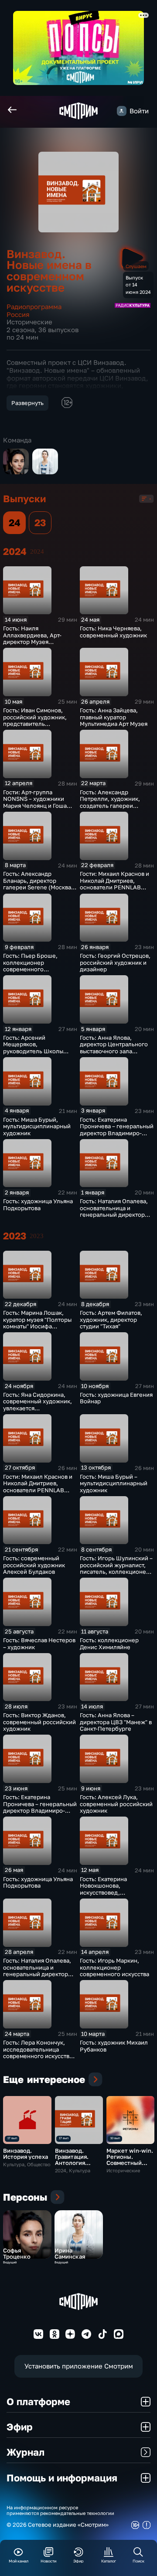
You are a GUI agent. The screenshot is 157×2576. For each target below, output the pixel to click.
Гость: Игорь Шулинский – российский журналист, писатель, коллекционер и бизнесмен (116, 1568)
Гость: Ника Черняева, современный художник (113, 632)
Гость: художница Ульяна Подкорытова (38, 1205)
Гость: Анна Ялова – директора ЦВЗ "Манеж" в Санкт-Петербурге (116, 1722)
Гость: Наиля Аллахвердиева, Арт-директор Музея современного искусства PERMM (38, 642)
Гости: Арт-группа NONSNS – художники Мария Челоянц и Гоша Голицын (35, 802)
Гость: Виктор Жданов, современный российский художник (39, 1722)
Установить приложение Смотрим (79, 2366)
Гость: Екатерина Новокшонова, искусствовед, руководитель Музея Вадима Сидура (109, 1892)
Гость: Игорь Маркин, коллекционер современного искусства (114, 1967)
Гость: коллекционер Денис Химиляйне (109, 1644)
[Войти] (122, 111)
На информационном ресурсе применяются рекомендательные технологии (60, 2510)
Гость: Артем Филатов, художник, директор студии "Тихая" (111, 1319)
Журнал (26, 2452)
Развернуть (27, 403)
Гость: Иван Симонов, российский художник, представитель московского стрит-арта (36, 720)
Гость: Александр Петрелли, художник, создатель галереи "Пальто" (110, 802)
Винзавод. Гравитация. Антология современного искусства (75, 2163)
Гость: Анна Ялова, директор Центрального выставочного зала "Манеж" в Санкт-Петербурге (114, 1051)
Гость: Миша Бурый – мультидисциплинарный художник (114, 1483)
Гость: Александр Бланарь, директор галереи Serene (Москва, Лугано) (38, 884)
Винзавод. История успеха (26, 2154)
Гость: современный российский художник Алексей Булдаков (34, 1565)
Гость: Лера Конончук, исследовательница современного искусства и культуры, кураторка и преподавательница (38, 2056)
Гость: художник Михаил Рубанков (114, 2046)
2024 (37, 551)
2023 (37, 1236)
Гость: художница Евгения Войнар (116, 1398)
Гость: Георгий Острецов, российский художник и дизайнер (115, 962)
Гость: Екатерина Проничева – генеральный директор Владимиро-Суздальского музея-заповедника (117, 1133)
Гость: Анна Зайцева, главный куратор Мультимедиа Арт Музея (114, 717)
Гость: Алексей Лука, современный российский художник (116, 1804)
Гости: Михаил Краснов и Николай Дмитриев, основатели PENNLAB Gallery (114, 884)
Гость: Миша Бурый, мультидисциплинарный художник (37, 1126)
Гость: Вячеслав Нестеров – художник (39, 1644)
